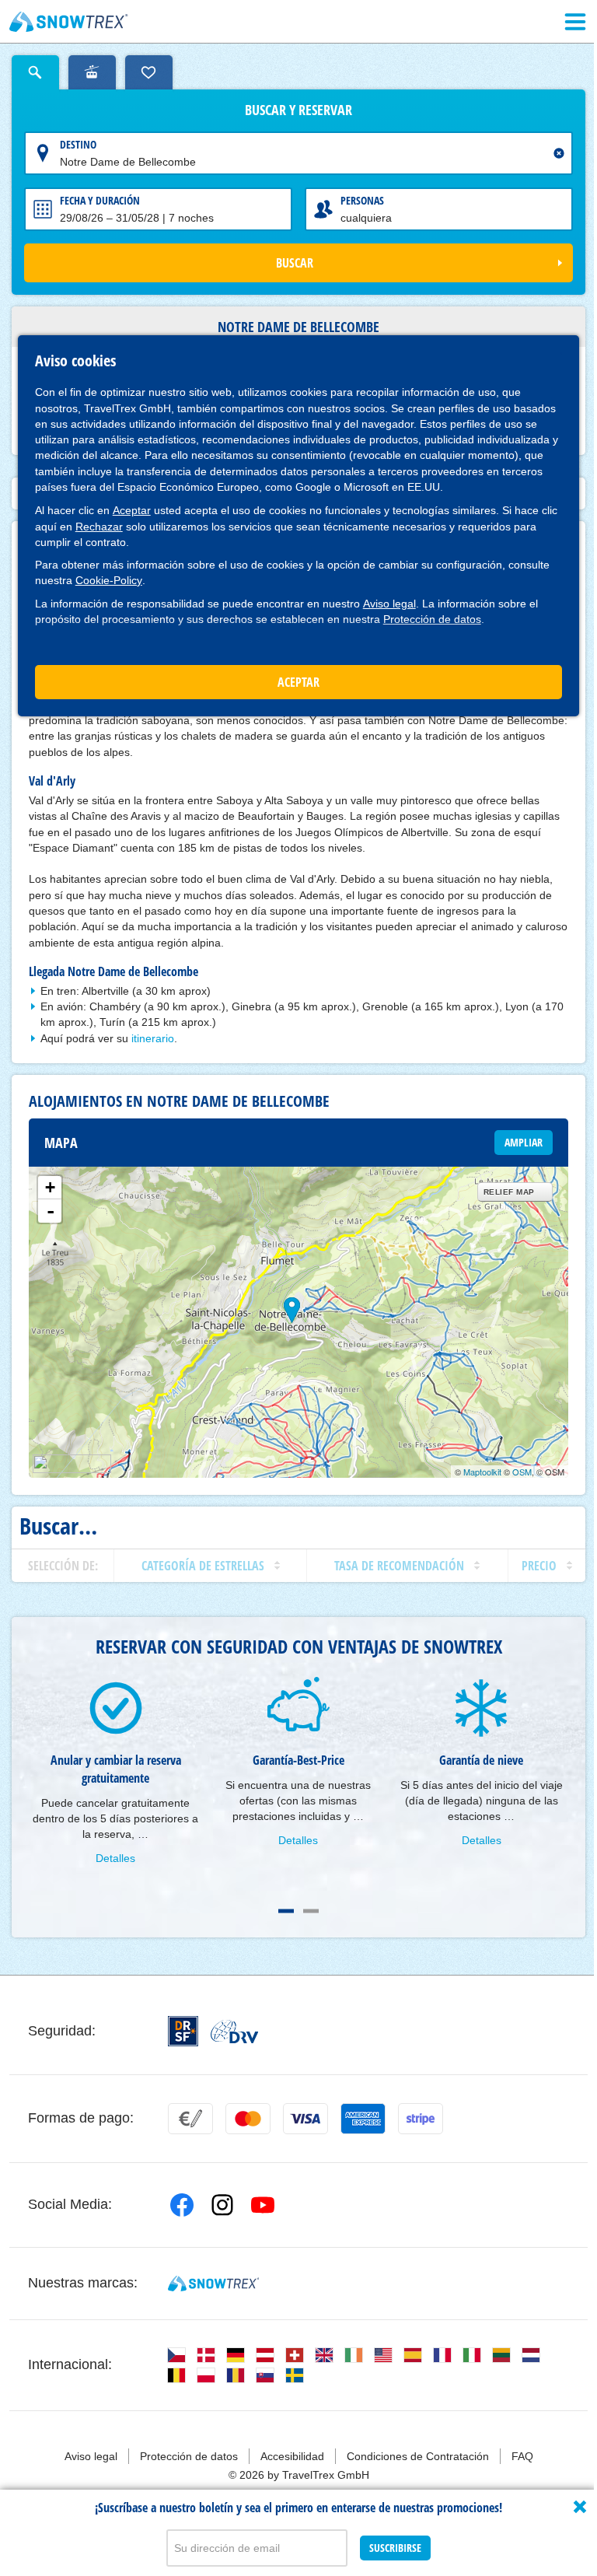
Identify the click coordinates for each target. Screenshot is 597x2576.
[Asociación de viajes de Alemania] (234, 2032)
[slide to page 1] (286, 1911)
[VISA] (305, 2119)
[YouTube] (263, 2205)
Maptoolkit (482, 1472)
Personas (362, 200)
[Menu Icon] (575, 22)
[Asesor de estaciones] (92, 72)
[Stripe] (421, 2119)
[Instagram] (222, 2205)
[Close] (580, 2507)
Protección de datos (432, 619)
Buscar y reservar (298, 110)
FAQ (522, 2456)
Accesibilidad (292, 2456)
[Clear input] (559, 153)
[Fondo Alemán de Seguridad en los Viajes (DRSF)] (183, 2031)
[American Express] (363, 2119)
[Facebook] (182, 2205)
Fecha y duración (100, 200)
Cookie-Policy (109, 580)
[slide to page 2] (311, 1911)
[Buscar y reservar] (35, 72)
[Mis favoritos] (149, 72)
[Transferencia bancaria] (190, 2119)
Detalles (115, 1858)
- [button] (51, 1211)
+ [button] (50, 1187)
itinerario (153, 1038)
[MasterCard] (248, 2119)
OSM (522, 1472)
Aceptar (132, 510)
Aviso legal (389, 604)
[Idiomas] (176, 2355)
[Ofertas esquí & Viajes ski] (69, 22)
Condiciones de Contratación (418, 2456)
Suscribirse (395, 2548)
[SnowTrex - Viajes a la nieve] (213, 2284)
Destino (78, 144)
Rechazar (99, 527)
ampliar (524, 1142)
